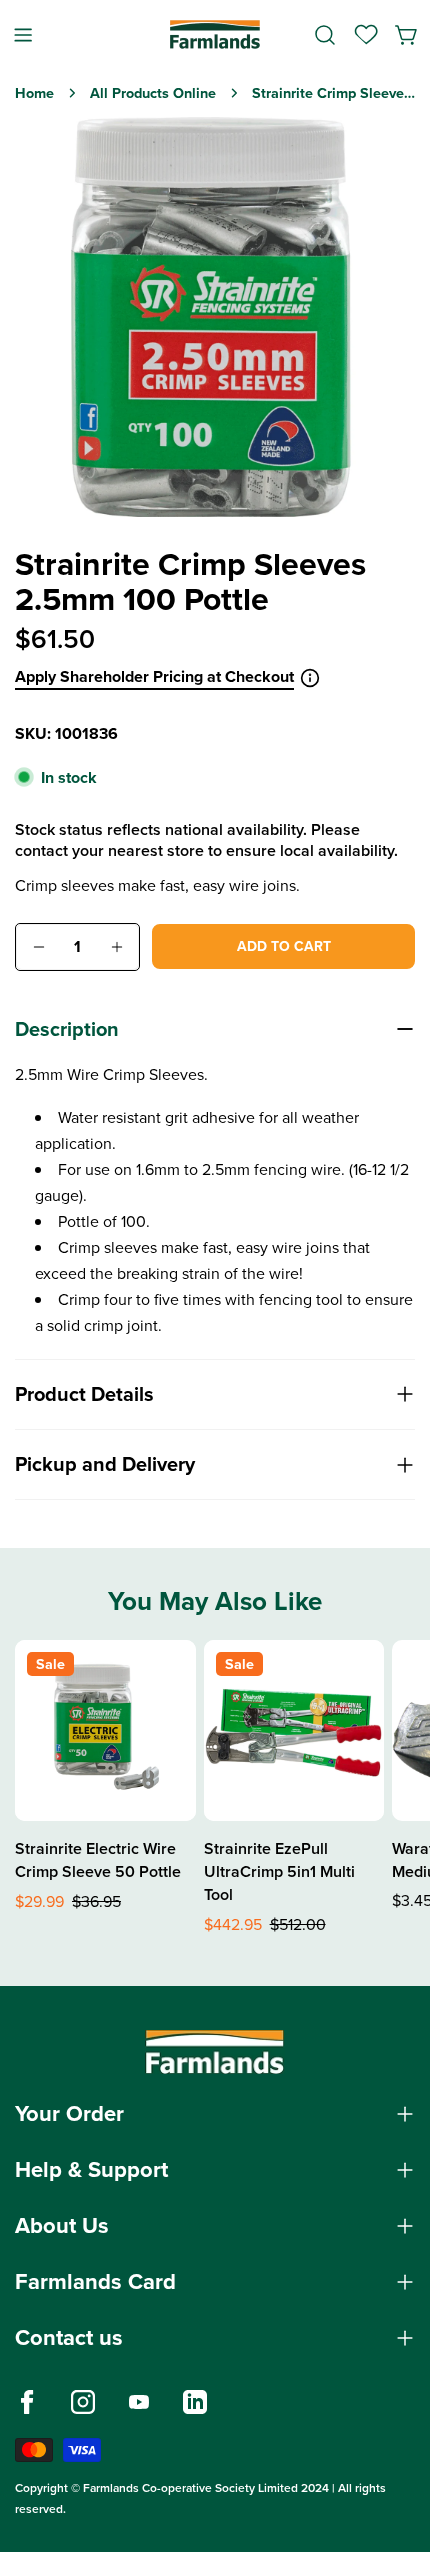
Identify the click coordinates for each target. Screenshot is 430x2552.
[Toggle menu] (23, 34)
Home (34, 93)
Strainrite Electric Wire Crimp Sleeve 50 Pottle (98, 1860)
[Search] (325, 35)
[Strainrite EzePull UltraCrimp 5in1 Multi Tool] (294, 1730)
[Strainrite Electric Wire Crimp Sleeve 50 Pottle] (105, 1730)
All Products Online (153, 93)
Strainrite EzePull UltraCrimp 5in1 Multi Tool (279, 1871)
